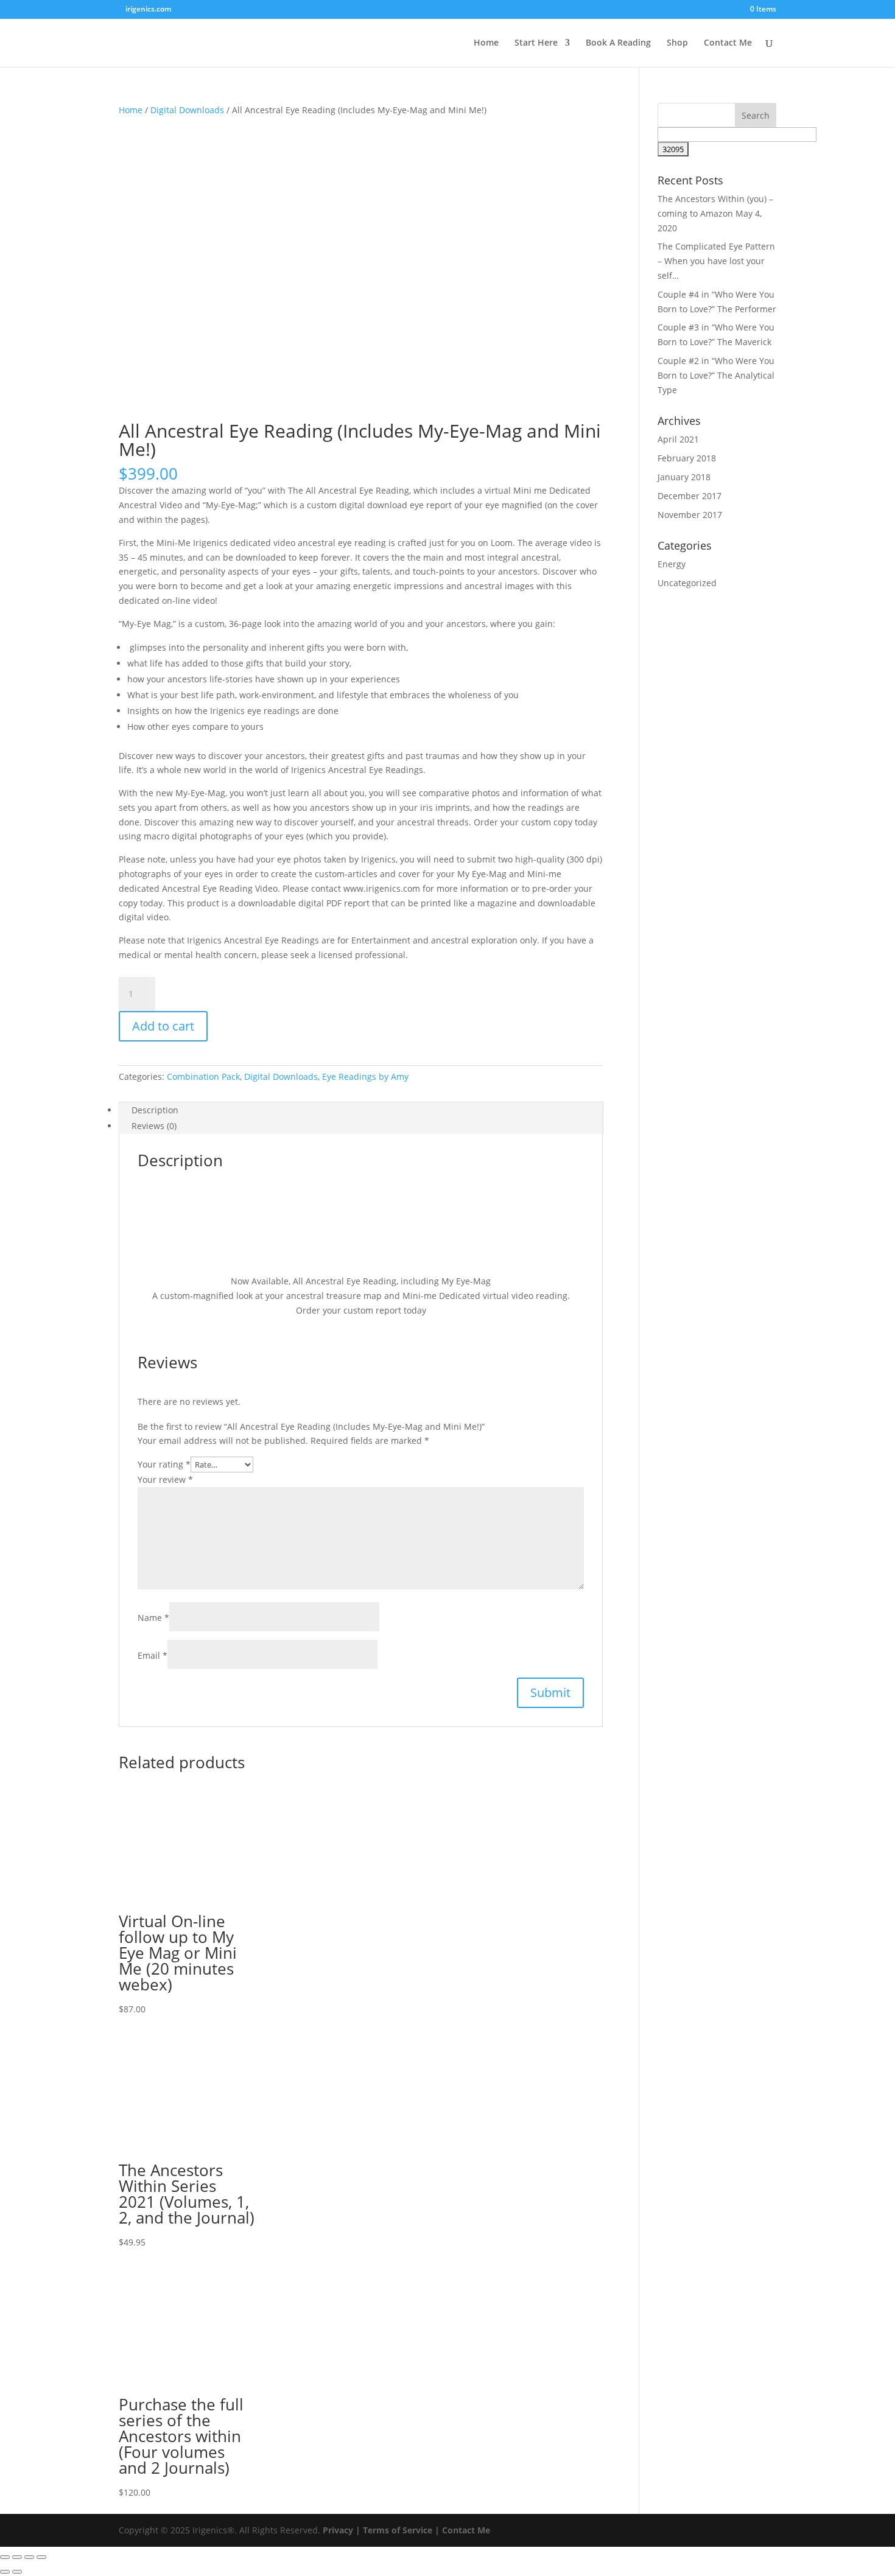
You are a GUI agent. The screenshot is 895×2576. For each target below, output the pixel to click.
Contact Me (728, 43)
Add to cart (163, 1026)
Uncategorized (687, 583)
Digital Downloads (187, 110)
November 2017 (690, 515)
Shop (677, 43)
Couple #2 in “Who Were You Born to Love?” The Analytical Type (716, 375)
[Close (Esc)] (41, 2557)
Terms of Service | (401, 2530)
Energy (672, 564)
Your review (165, 1479)
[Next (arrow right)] (17, 2572)
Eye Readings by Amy (365, 1076)
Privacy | (342, 2530)
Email (153, 1655)
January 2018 (684, 477)
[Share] (29, 2557)
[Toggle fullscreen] (17, 2557)
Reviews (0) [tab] (154, 1126)
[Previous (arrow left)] (5, 2572)
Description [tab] (155, 1110)
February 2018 (687, 458)
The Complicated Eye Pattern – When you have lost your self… (716, 261)
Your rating (164, 1464)
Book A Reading (618, 43)
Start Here (536, 43)
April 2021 (678, 439)
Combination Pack (203, 1076)
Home (486, 43)
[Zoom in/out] (5, 2557)
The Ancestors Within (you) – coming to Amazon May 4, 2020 (715, 213)
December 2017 (690, 496)
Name (153, 1618)
